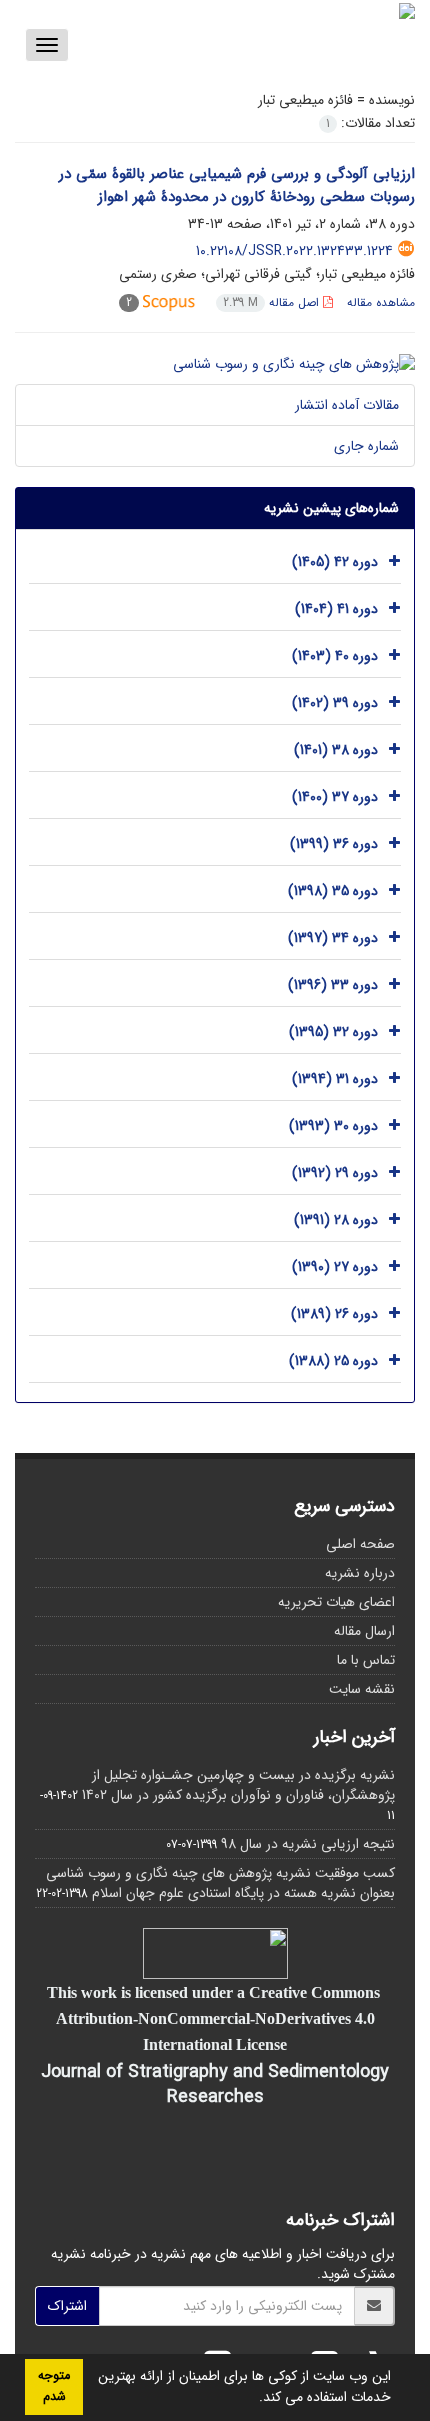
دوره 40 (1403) (335, 656)
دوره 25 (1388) (333, 1361)
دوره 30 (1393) (333, 1126)
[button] (252, 2399)
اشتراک (67, 2306)
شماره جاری (366, 446)
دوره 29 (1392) (335, 1173)
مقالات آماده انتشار (347, 405)
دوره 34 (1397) (333, 938)
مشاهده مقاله (381, 302)
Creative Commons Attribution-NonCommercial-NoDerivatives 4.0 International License (218, 2018)
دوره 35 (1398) (333, 891)
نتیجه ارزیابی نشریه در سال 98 (308, 1844)
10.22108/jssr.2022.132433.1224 (294, 251)
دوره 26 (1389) (334, 1314)
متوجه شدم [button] (54, 2386)
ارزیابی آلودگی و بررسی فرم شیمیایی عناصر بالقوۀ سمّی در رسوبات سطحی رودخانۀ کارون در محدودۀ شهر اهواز (237, 185)
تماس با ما (366, 1660)
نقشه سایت (362, 1689)
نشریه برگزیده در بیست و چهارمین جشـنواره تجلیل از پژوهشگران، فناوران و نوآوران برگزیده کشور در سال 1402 (238, 1785)
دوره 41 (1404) (336, 609)
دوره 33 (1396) (333, 985)
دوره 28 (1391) (336, 1220)
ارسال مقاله (364, 1631)
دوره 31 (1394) (335, 1079)
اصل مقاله (273, 302)
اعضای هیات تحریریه (336, 1602)
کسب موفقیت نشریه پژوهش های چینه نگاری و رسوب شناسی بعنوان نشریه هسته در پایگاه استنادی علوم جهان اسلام (220, 1883)
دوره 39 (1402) (335, 703)
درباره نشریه (360, 1573)
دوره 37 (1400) (335, 797)
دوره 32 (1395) (333, 1032)
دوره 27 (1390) (335, 1267)
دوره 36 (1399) (334, 844)
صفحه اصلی (360, 1544)
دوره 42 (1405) (335, 562)
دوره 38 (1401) (336, 750)
